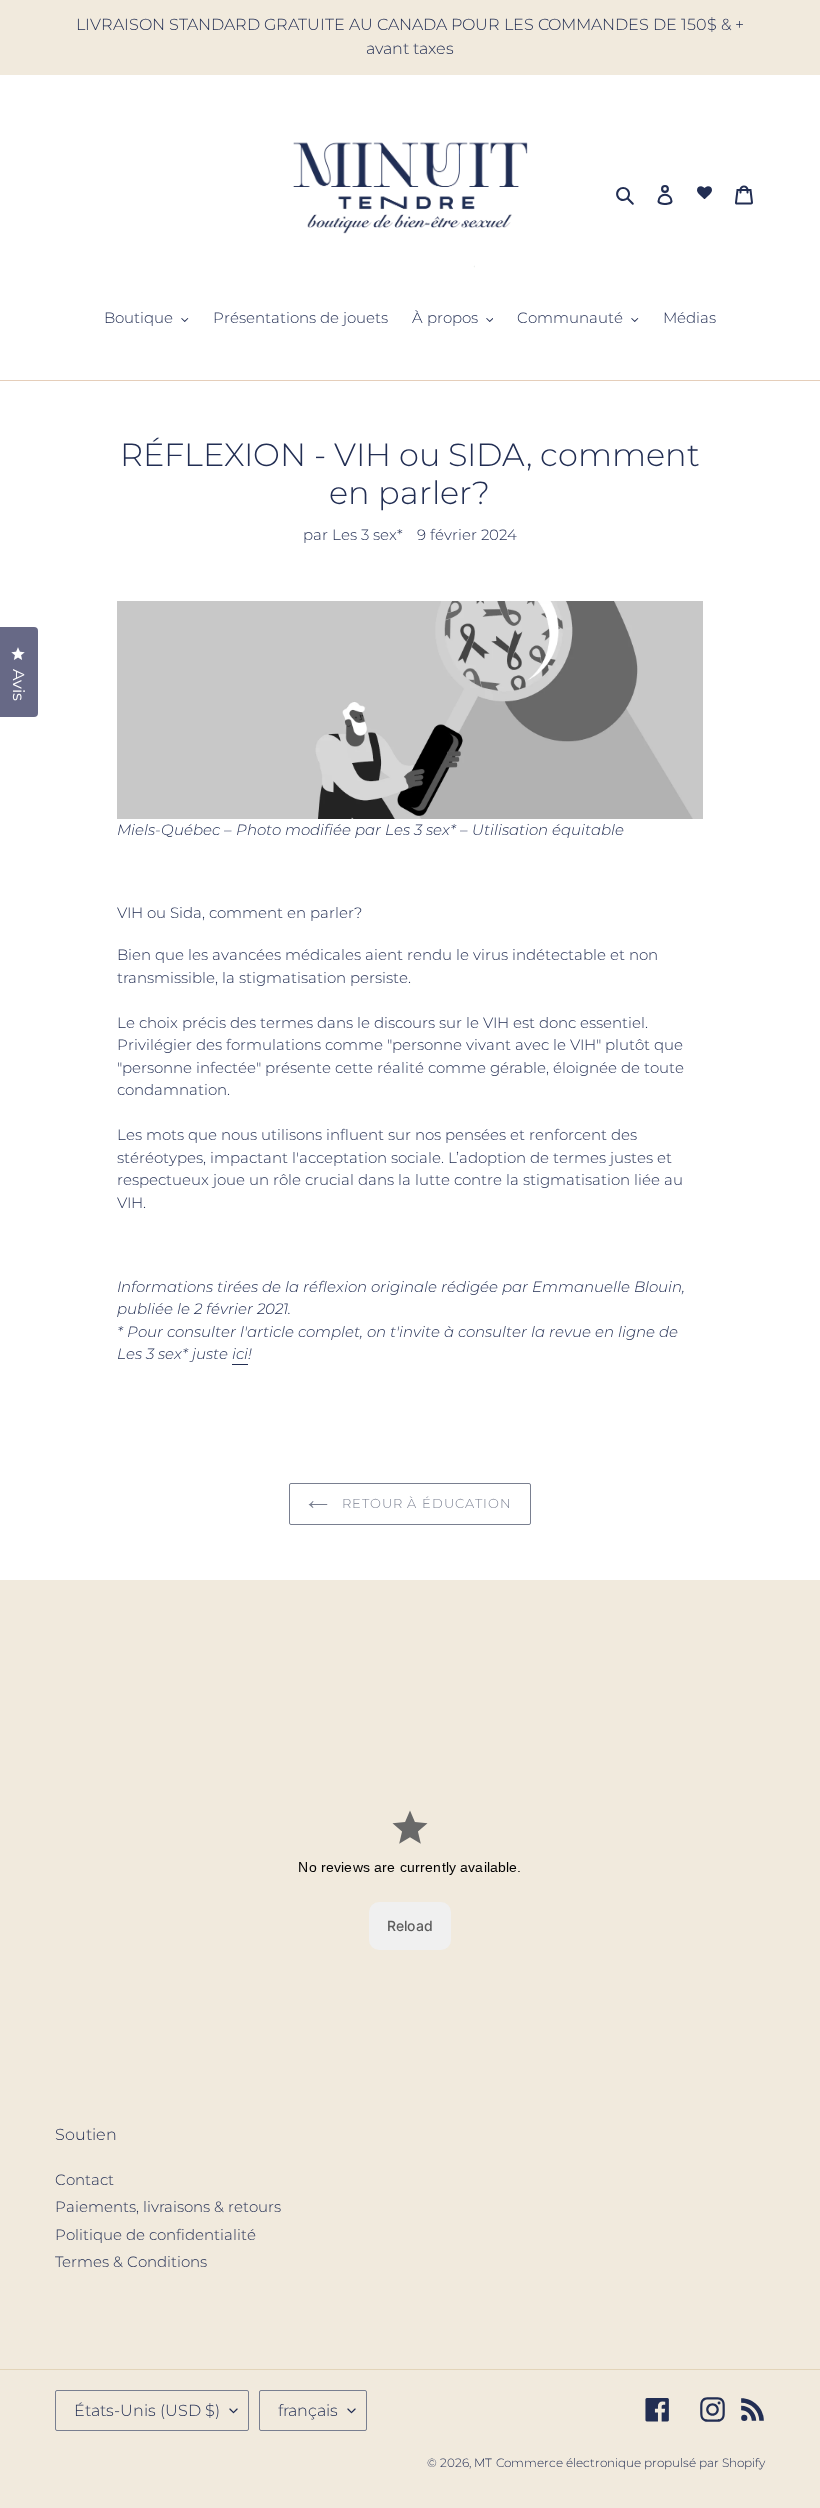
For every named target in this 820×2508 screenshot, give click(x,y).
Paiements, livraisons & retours (168, 2206)
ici (240, 1353)
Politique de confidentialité (155, 2234)
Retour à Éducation (425, 1503)
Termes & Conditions (131, 2261)
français (308, 2410)
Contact (84, 2179)
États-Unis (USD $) (147, 2410)
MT (483, 2462)
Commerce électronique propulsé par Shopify (630, 2462)
